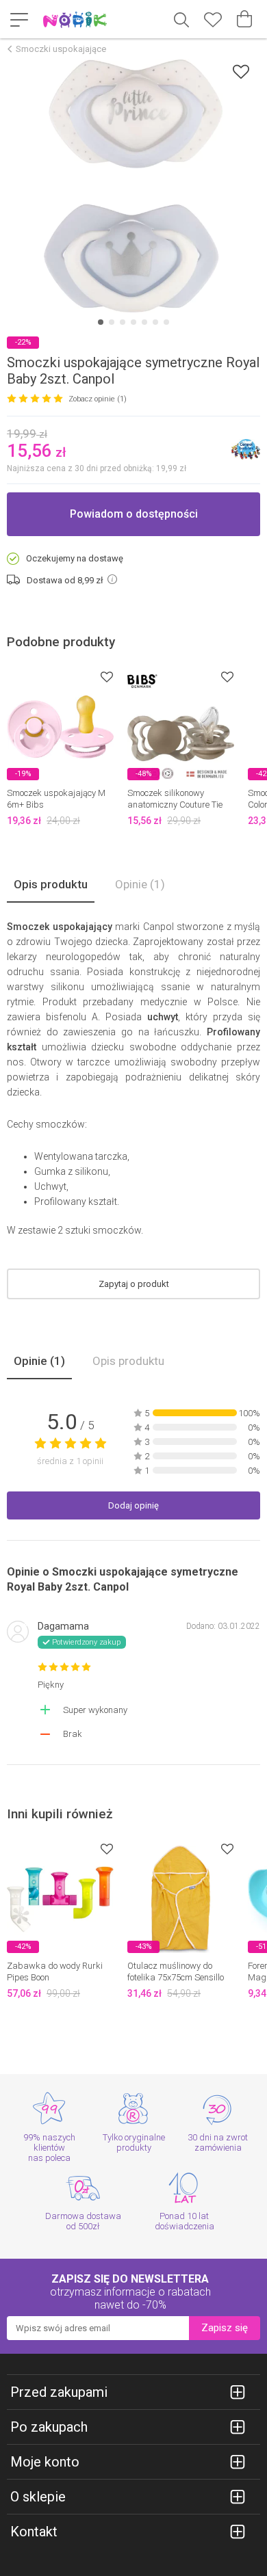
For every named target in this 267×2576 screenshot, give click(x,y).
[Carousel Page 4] (133, 322)
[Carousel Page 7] (166, 322)
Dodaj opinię (133, 1505)
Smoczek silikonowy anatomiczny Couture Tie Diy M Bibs (175, 805)
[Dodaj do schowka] (241, 71)
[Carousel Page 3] (123, 322)
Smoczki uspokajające (61, 49)
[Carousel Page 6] (155, 322)
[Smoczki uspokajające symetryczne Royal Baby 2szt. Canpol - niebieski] (133, 186)
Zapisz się (225, 2328)
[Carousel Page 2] (112, 322)
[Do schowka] (107, 677)
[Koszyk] (244, 19)
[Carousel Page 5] (144, 322)
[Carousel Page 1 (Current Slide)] (101, 322)
